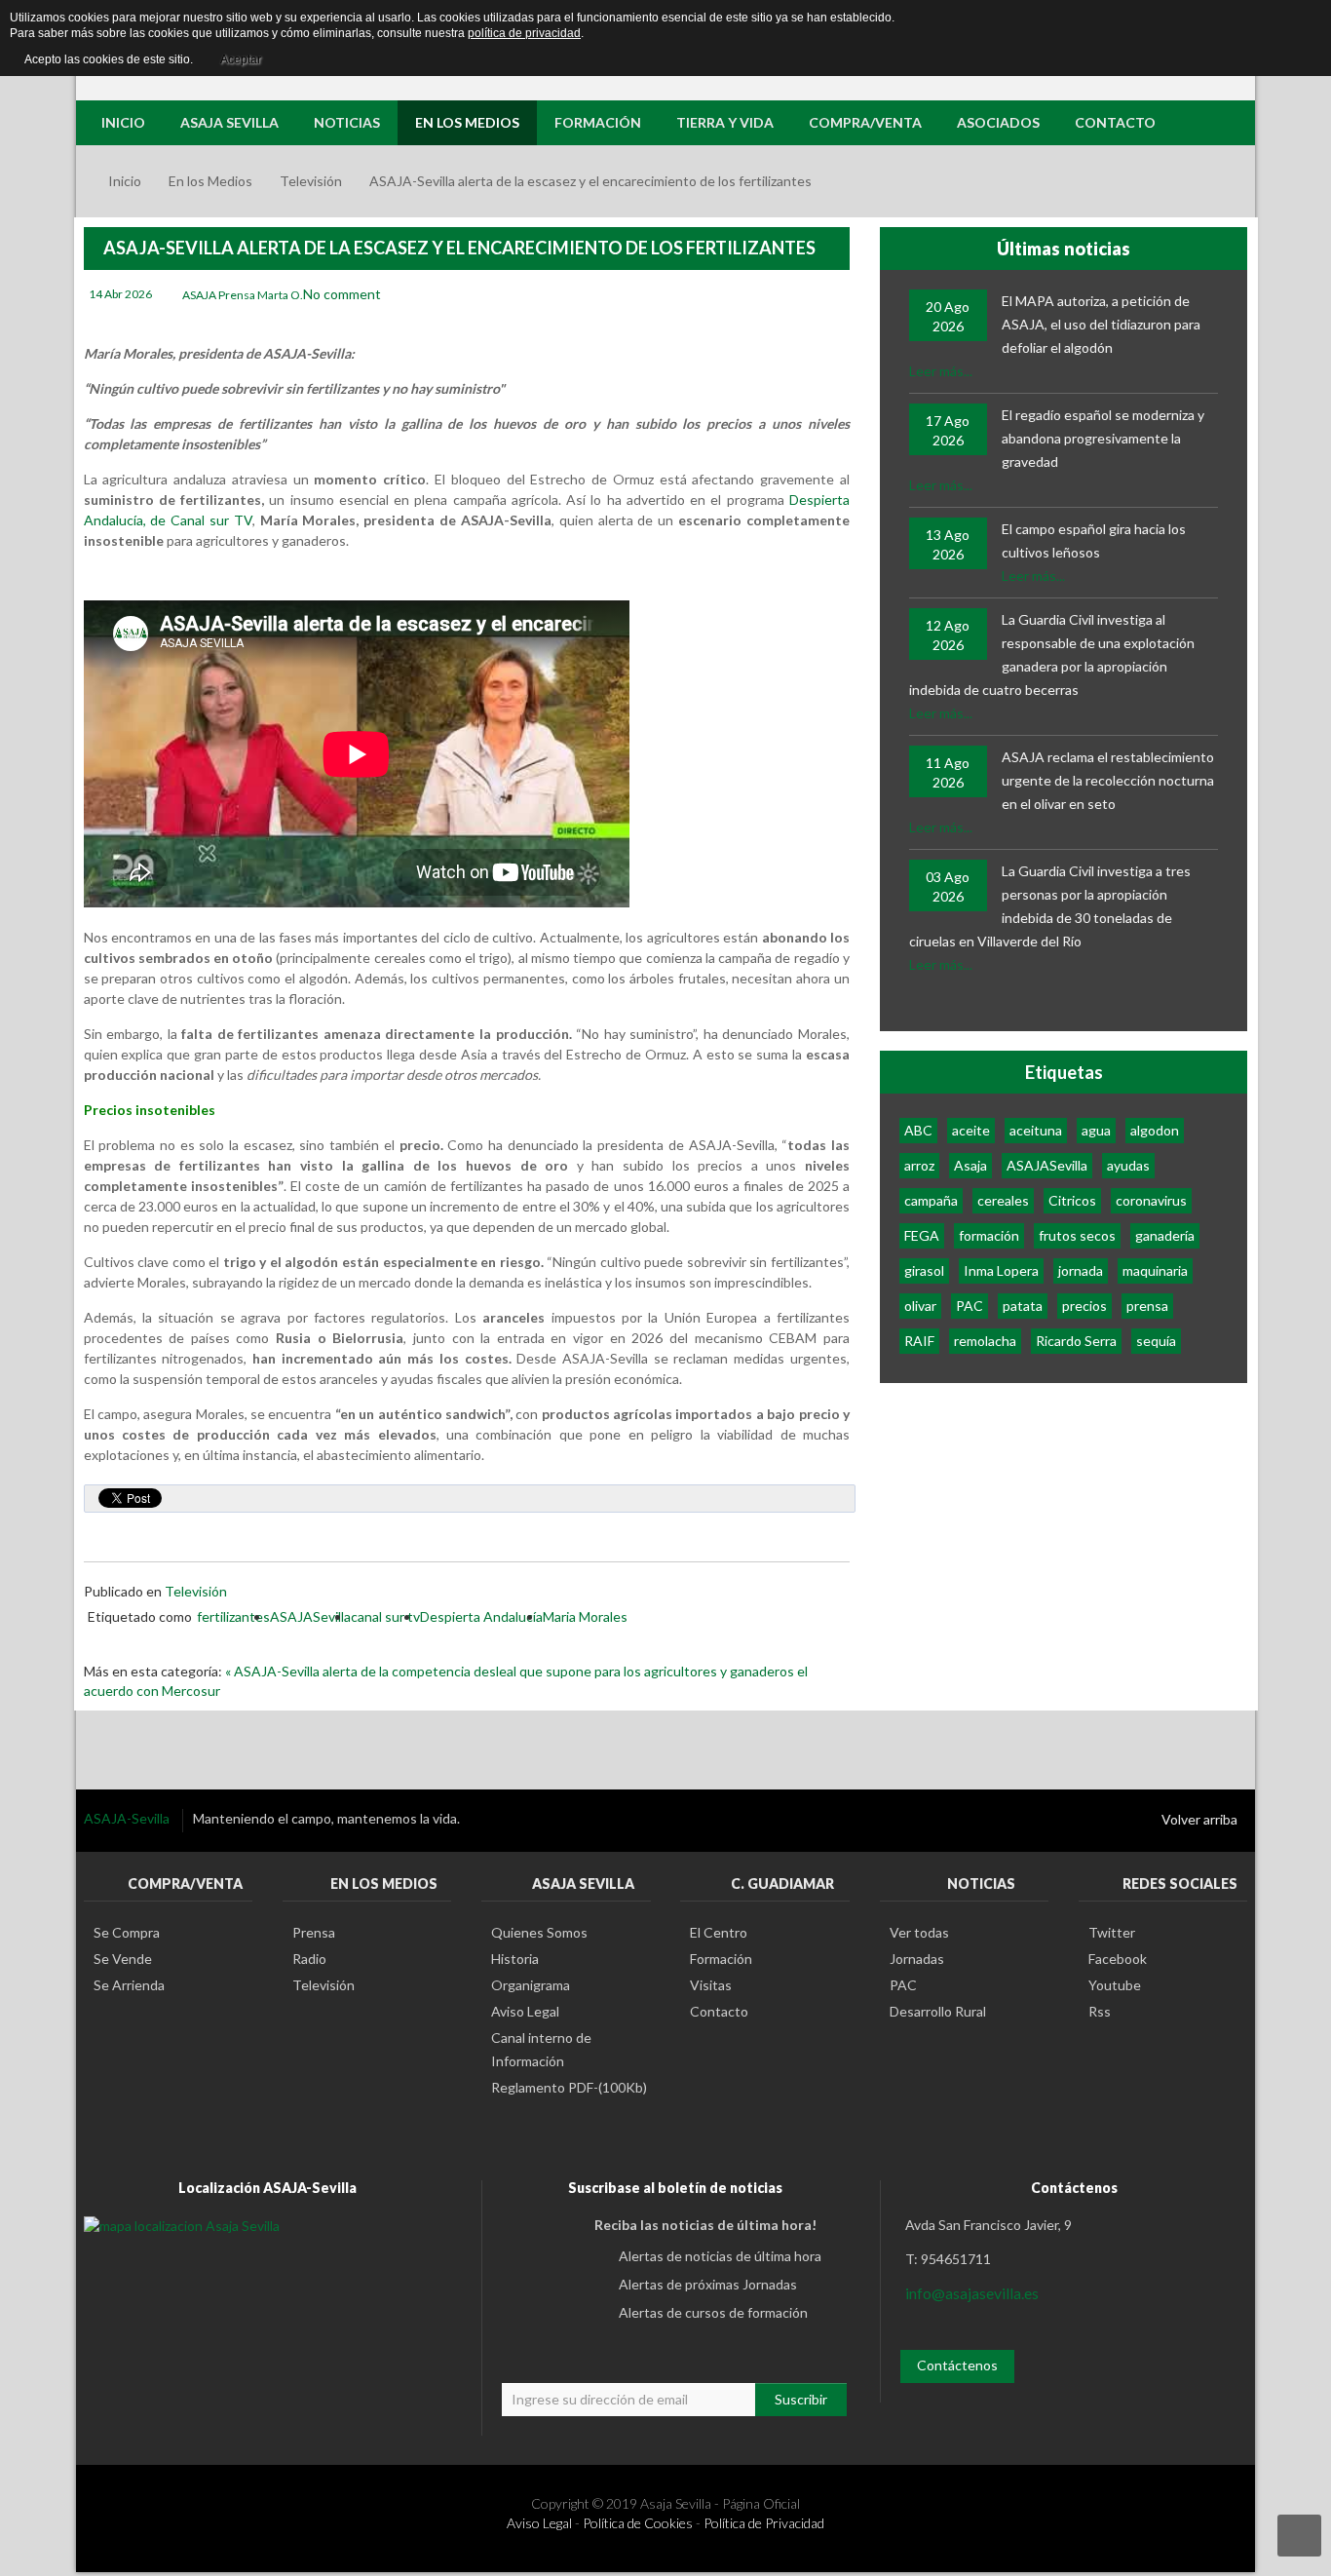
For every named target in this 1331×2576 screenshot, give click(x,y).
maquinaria (1155, 1270)
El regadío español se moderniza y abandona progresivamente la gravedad (1103, 438)
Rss (1100, 2011)
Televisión (311, 181)
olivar (920, 1306)
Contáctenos (957, 2365)
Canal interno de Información (541, 2049)
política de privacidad (524, 33)
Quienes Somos (539, 1932)
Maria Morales (585, 1616)
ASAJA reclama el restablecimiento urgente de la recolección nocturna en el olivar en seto (1108, 780)
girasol (924, 1270)
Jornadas (917, 1959)
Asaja (970, 1165)
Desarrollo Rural (938, 2011)
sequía (1156, 1341)
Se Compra (127, 1932)
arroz (919, 1165)
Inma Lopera (1001, 1270)
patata (1023, 1306)
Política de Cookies (638, 2523)
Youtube (1115, 1985)
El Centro (719, 1932)
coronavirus (1151, 1200)
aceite (971, 1130)
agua (1096, 1130)
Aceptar (241, 59)
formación (989, 1235)
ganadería (1165, 1235)
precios (1084, 1306)
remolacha (985, 1341)
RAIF (919, 1341)
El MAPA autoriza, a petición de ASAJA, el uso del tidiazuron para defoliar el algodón (1101, 324)
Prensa (314, 1932)
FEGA (922, 1235)
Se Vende (123, 1959)
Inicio (125, 181)
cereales (1003, 1200)
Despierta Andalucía (481, 1616)
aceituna (1036, 1130)
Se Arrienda (129, 1985)
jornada (1081, 1270)
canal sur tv (385, 1616)
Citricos (1072, 1200)
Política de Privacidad (764, 2523)
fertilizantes (233, 1616)
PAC (970, 1306)
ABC (918, 1130)
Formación (721, 1959)
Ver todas (919, 1932)
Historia (515, 1959)
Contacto (719, 2011)
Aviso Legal (525, 2011)
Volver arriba (1199, 1819)
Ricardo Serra (1076, 1341)
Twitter (1112, 1932)
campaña (931, 1200)
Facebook (1118, 1959)
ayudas (1128, 1165)
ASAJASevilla (310, 1616)
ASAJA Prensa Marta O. (243, 295)
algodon (1155, 1130)
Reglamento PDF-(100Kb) (569, 2087)
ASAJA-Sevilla (128, 1818)
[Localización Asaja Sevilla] (182, 2225)
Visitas (711, 1985)
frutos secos (1077, 1235)
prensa (1147, 1306)
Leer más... (941, 371)
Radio (309, 1959)
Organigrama (531, 1985)
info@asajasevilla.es (972, 2293)
